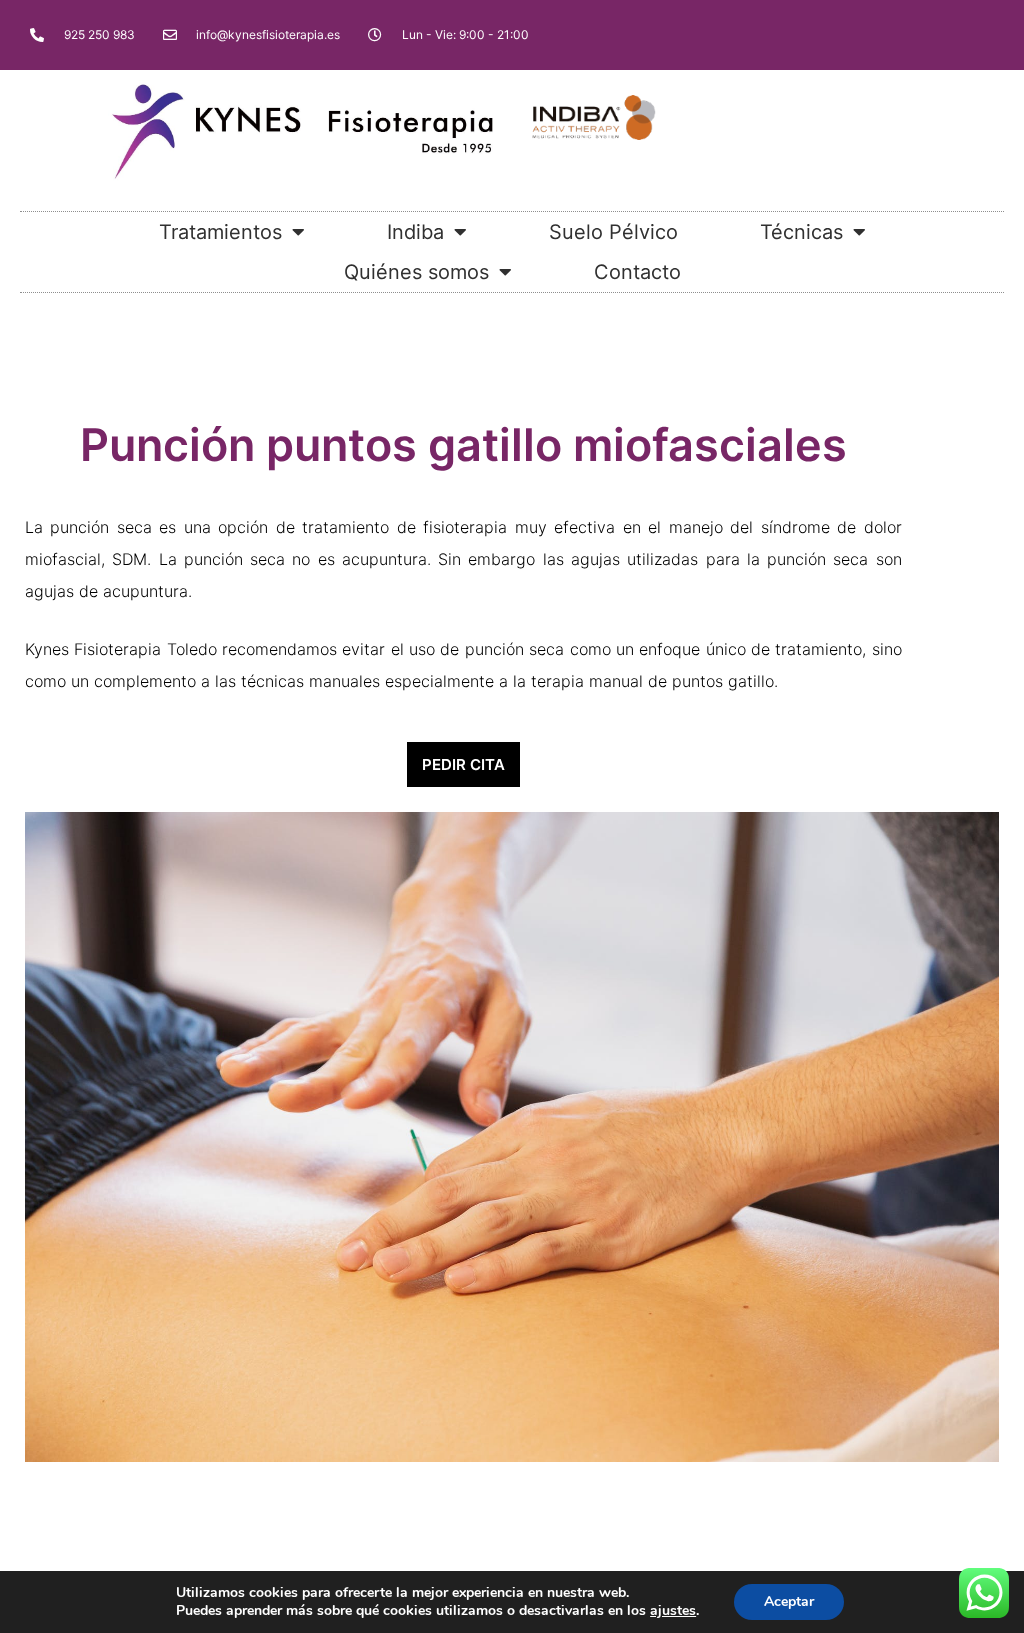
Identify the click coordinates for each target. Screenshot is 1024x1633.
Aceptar (789, 1601)
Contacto (637, 272)
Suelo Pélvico (613, 232)
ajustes (673, 1611)
